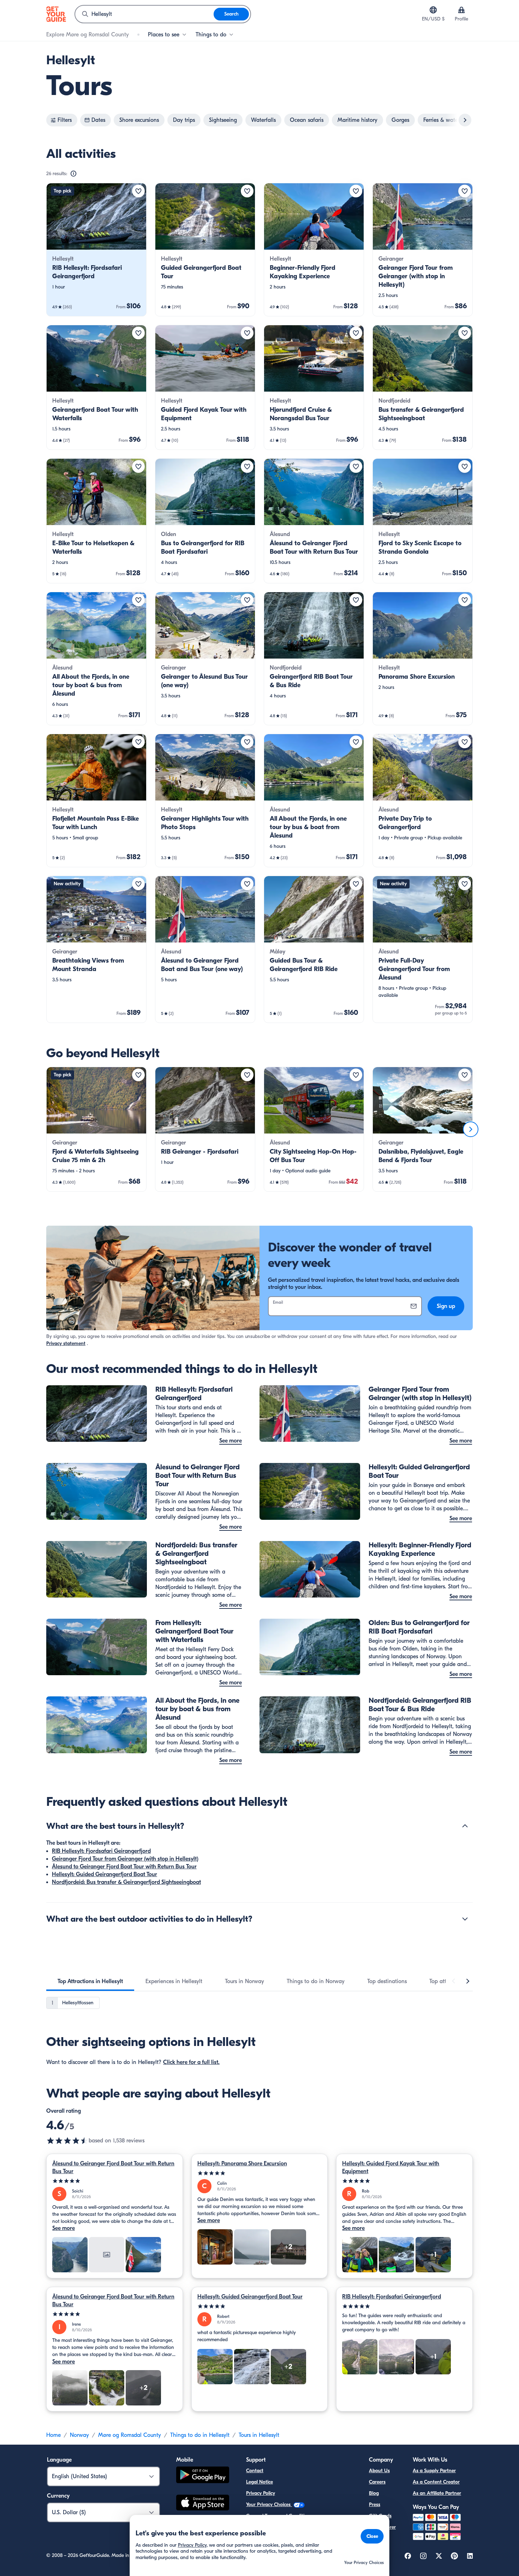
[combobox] (144, 14)
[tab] (90, 1981)
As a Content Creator (436, 2482)
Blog (374, 2493)
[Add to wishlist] (138, 191)
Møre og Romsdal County (130, 2435)
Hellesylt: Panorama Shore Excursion (242, 2164)
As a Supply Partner (434, 2471)
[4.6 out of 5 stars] (67, 2141)
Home (53, 2435)
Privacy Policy (261, 2493)
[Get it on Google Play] (203, 2476)
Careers (377, 2482)
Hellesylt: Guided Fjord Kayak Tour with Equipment (391, 2167)
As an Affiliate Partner (437, 2493)
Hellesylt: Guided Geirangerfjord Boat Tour (105, 1874)
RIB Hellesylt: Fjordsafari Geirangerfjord (101, 1851)
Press (375, 2504)
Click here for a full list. (191, 2062)
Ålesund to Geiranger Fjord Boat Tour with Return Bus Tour (124, 1867)
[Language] (433, 10)
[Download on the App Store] (203, 2504)
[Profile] (461, 10)
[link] (96, 250)
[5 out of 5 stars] (115, 2181)
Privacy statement (66, 1343)
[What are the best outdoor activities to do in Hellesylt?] (465, 1919)
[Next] (471, 1129)
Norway (79, 2435)
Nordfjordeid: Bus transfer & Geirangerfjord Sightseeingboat (126, 1882)
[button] (96, 250)
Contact (255, 2471)
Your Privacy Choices (269, 2504)
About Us (379, 2471)
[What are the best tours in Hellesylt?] (465, 1826)
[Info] (73, 174)
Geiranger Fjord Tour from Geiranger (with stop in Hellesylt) (125, 1859)
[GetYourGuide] (56, 14)
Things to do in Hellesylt (200, 2435)
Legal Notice (259, 2482)
